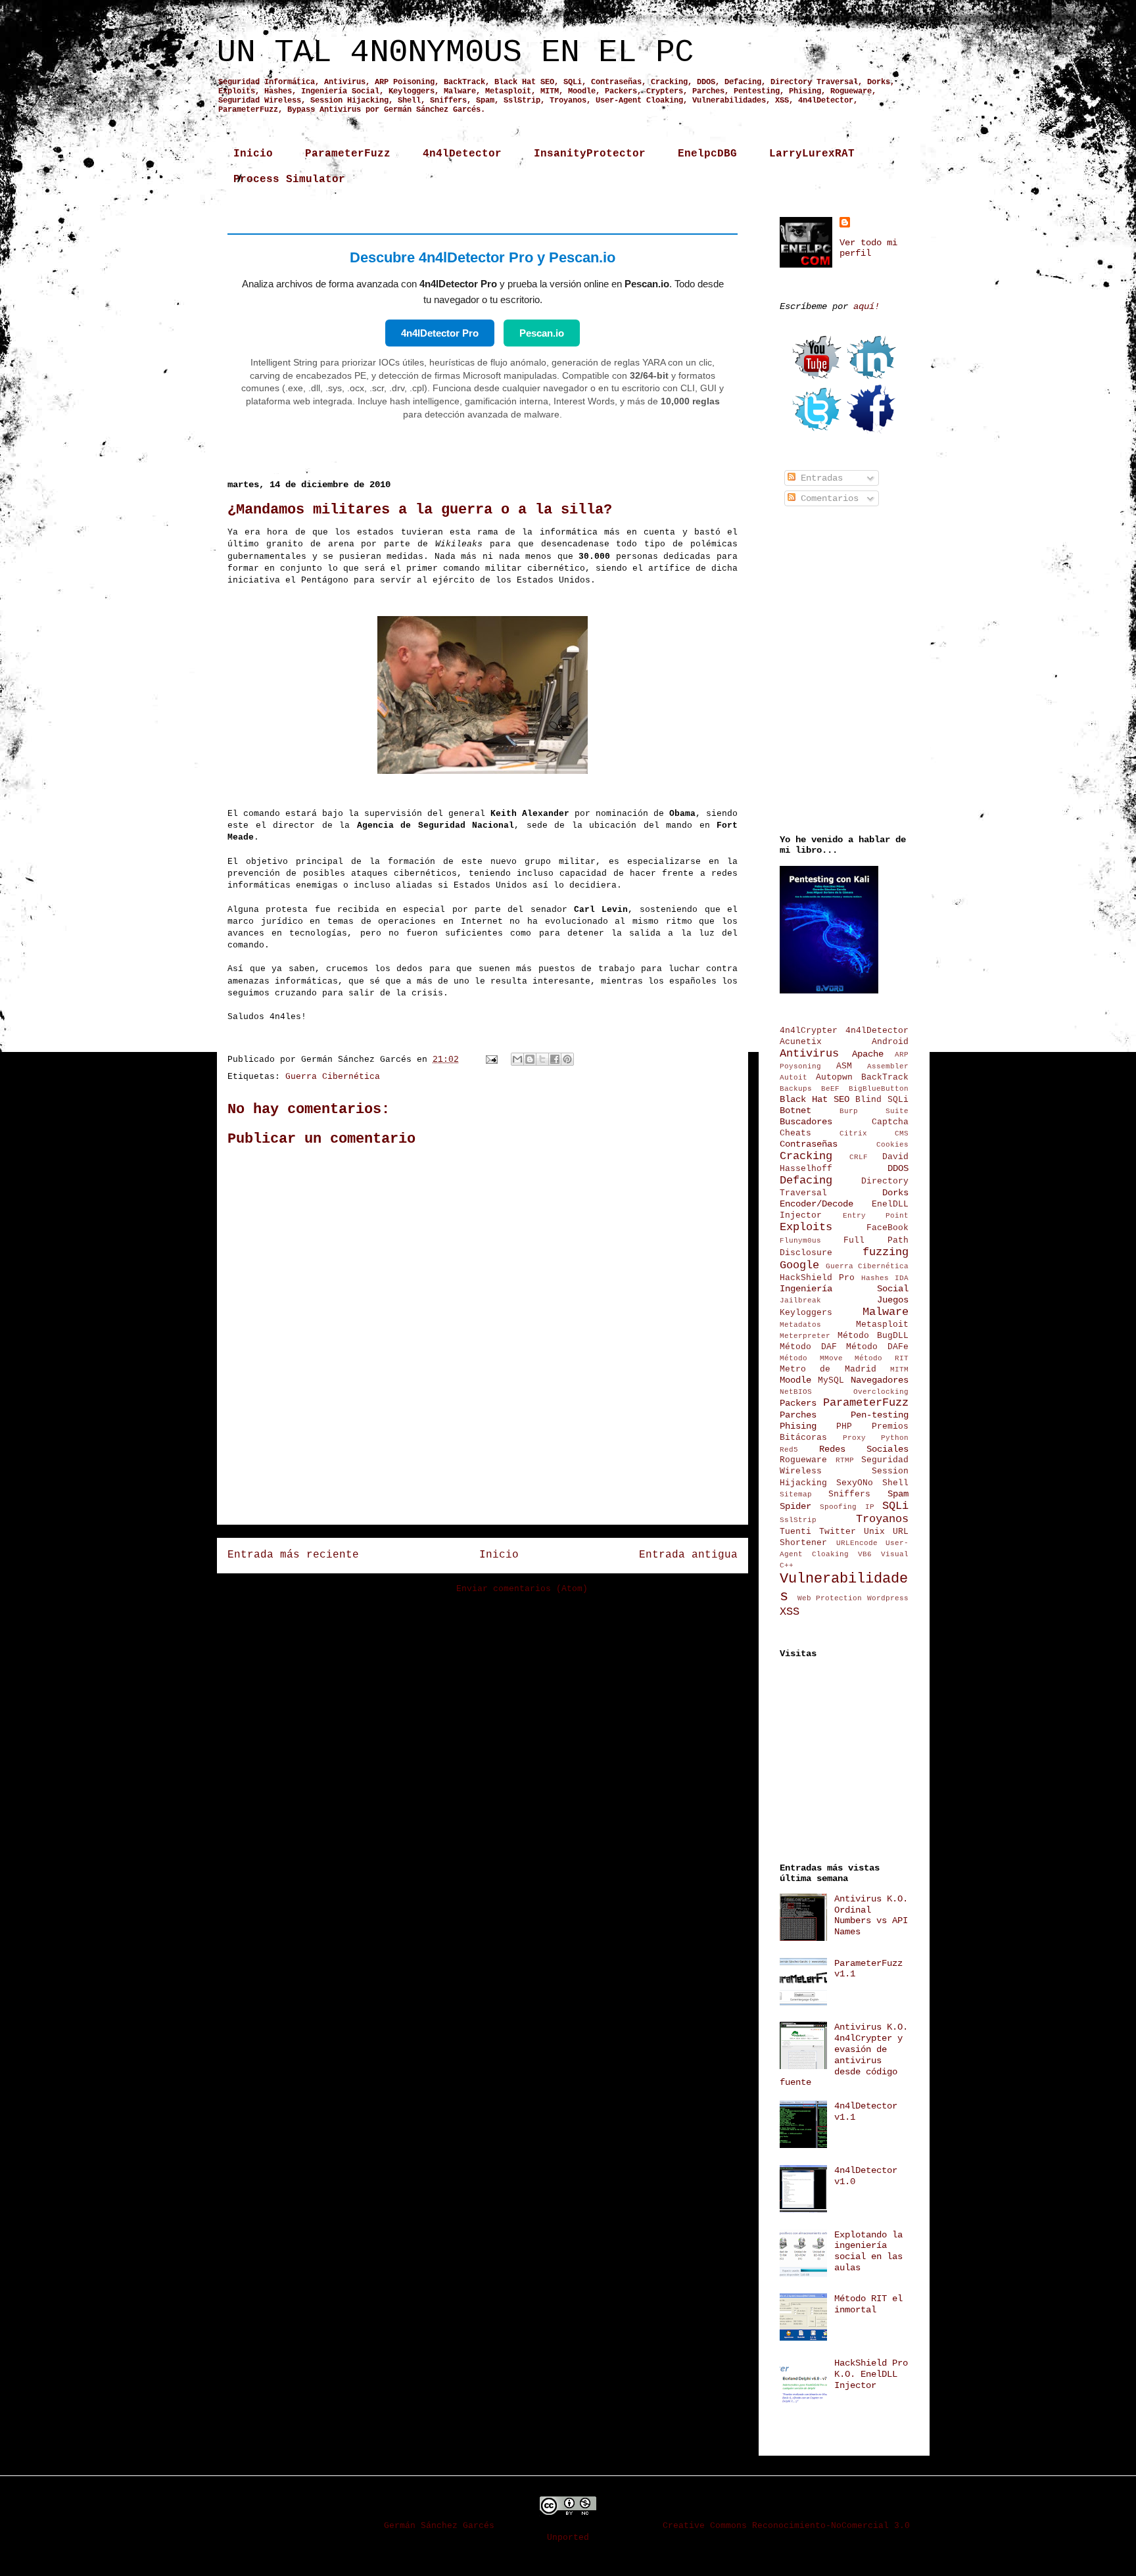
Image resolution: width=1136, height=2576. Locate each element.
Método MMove (811, 1358)
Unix (874, 1532)
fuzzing (886, 1252)
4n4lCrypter (809, 1031)
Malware (886, 1312)
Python (895, 1438)
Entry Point (876, 1216)
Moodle (795, 1380)
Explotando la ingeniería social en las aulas (868, 2251)
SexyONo (855, 1483)
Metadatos (800, 1325)
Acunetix (801, 1042)
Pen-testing (880, 1415)
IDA (902, 1278)
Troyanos (882, 1519)
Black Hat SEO (815, 1099)
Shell (895, 1483)
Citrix (853, 1133)
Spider (795, 1506)
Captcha (890, 1122)
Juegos (893, 1300)
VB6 (865, 1554)
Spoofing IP (847, 1507)
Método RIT (882, 1358)
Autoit (793, 1078)
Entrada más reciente (293, 1555)
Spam (898, 1494)
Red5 (789, 1450)
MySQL (831, 1381)
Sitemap (796, 1494)
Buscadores (806, 1122)
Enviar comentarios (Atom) (522, 1589)
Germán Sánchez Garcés (439, 2526)
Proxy (854, 1438)
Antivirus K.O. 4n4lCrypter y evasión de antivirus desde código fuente (844, 2055)
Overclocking (881, 1392)
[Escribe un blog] (530, 1059)
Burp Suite (874, 1111)
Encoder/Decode (816, 1204)
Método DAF (808, 1347)
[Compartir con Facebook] (555, 1059)
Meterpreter (805, 1336)
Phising (798, 1426)
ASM (844, 1066)
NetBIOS (796, 1392)
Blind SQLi (882, 1100)
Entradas (819, 478)
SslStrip (798, 1520)
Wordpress (888, 1598)
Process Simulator (289, 179)
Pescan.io (542, 333)
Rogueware (803, 1460)
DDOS (898, 1168)
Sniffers (849, 1494)
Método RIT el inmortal (868, 2304)
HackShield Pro (817, 1278)
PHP (844, 1427)
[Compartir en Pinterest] (567, 1059)
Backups (796, 1089)
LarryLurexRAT (812, 154)
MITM (899, 1370)
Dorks (895, 1193)
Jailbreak (800, 1300)
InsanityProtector (590, 154)
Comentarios (827, 498)
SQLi (895, 1506)
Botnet (795, 1110)
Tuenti (795, 1532)
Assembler (888, 1066)
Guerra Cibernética (333, 1077)
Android (890, 1042)
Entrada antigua (688, 1555)
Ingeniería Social (844, 1289)
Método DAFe (877, 1347)
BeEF (830, 1089)
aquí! (866, 306)
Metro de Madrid (828, 1370)
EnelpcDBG (707, 154)
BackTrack (885, 1078)
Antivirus (809, 1054)
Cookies (892, 1145)
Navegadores (880, 1380)
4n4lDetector (462, 154)
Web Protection (830, 1598)
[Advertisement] (483, 1485)
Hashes (875, 1278)
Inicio (253, 154)
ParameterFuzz (348, 154)
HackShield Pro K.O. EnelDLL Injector (871, 2374)
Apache (868, 1054)
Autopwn (834, 1078)
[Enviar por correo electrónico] (517, 1059)
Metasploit (882, 1325)
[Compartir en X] (542, 1059)
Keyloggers (806, 1313)
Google (799, 1265)
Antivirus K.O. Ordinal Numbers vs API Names (871, 1915)
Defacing (806, 1181)
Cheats (795, 1133)
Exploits (806, 1227)
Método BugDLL (873, 1336)
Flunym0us (800, 1241)
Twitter (838, 1532)
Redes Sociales (864, 1449)
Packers (798, 1403)
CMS (902, 1133)
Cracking (806, 1156)
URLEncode (857, 1543)
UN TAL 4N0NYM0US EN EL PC (455, 53)
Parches (798, 1415)
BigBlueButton (879, 1089)
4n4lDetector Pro (440, 333)
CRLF (859, 1157)
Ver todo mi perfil (868, 248)
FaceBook (887, 1228)
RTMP (845, 1460)
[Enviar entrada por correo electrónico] (492, 1060)
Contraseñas (809, 1144)
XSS (790, 1612)
